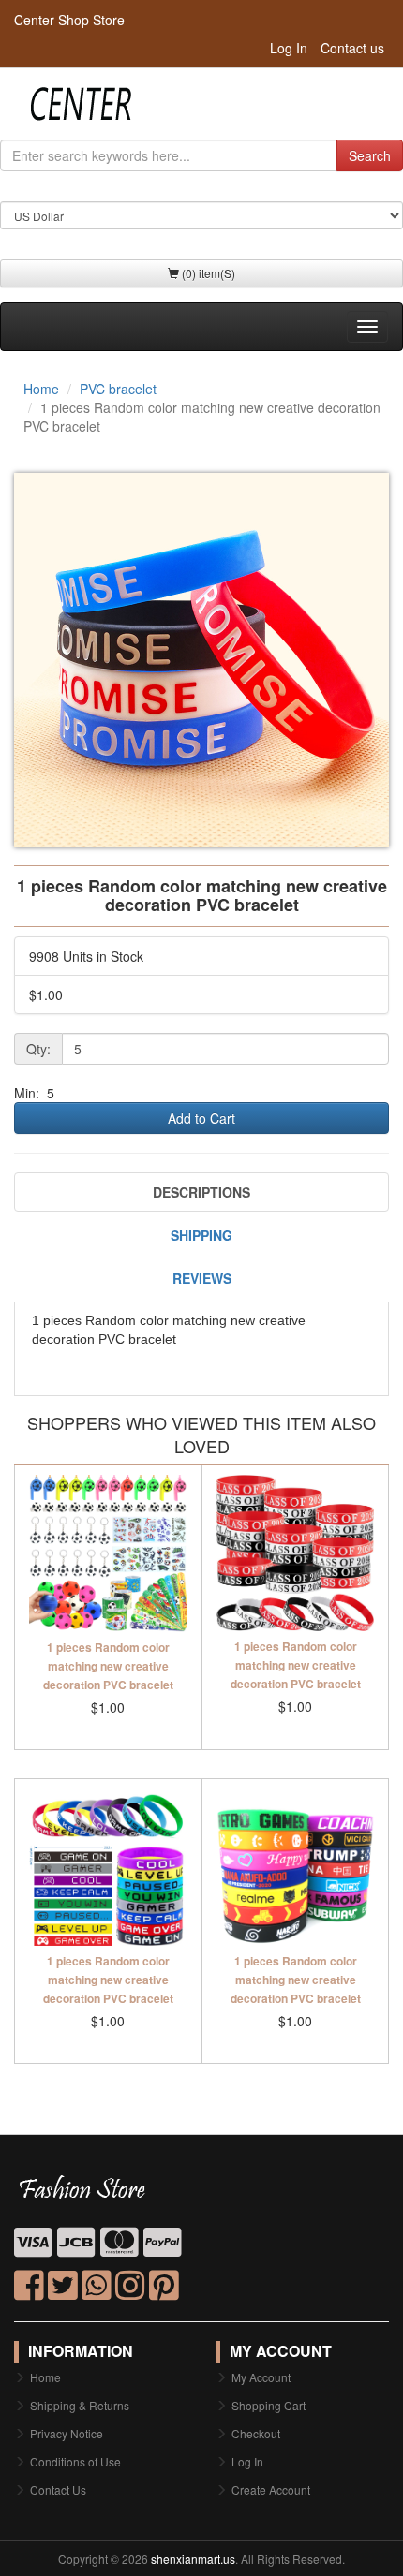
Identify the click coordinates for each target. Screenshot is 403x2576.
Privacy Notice (67, 2433)
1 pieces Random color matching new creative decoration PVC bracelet (108, 1666)
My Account (261, 2377)
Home (41, 389)
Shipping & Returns (80, 2405)
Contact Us (58, 2489)
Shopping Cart (269, 2405)
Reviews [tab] (202, 1278)
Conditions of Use (75, 2461)
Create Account (271, 2489)
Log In (289, 48)
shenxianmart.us (193, 2559)
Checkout (256, 2433)
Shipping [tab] (201, 1235)
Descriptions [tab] (201, 1192)
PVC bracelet (118, 389)
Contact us (352, 48)
